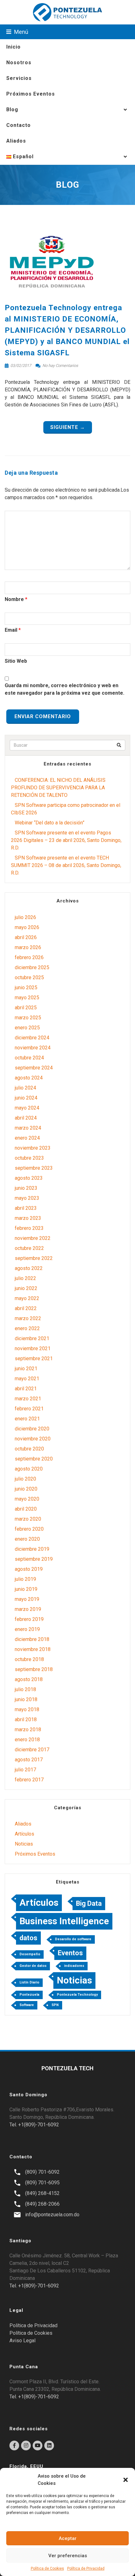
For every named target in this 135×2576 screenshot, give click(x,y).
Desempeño (30, 1954)
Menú (21, 32)
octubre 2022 (29, 1248)
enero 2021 (27, 1419)
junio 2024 (26, 1098)
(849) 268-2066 (42, 2204)
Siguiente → (68, 427)
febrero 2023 (29, 1228)
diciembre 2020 (32, 1429)
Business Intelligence (64, 1921)
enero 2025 (27, 1028)
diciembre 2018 (32, 1639)
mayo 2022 (27, 1298)
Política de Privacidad (86, 2568)
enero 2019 (27, 1629)
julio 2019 (25, 1579)
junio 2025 (26, 988)
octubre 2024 (29, 1058)
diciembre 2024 (32, 1038)
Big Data (89, 1903)
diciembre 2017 (32, 1750)
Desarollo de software (73, 1939)
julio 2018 (25, 1689)
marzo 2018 (28, 1730)
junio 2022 (26, 1288)
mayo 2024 (27, 1108)
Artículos (24, 1834)
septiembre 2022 (34, 1258)
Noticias (24, 1844)
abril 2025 (26, 1008)
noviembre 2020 (33, 1439)
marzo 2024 (28, 1128)
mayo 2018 (27, 1709)
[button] (126, 2480)
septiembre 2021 (34, 1359)
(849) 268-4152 (42, 2193)
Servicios (19, 78)
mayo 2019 (27, 1599)
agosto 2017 (29, 1760)
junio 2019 (26, 1589)
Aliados (16, 141)
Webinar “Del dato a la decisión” (50, 823)
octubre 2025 (29, 977)
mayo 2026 (27, 927)
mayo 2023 (27, 1198)
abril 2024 (26, 1118)
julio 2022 (25, 1278)
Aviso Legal (22, 2341)
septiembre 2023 (34, 1168)
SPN (55, 2005)
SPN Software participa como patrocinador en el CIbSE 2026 (66, 809)
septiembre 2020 (34, 1459)
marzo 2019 (28, 1609)
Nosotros (19, 63)
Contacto (19, 125)
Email (11, 630)
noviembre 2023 (33, 1148)
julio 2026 (25, 917)
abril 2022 (26, 1308)
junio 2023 (26, 1188)
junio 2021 (26, 1369)
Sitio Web (16, 661)
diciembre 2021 (32, 1338)
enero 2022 (27, 1328)
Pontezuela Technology (77, 1995)
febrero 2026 (29, 957)
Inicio (13, 47)
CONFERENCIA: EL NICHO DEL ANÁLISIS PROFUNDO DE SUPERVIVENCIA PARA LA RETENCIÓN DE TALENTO (58, 788)
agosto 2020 (29, 1469)
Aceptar (68, 2538)
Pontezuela (29, 1995)
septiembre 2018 (34, 1669)
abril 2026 (26, 937)
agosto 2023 (29, 1178)
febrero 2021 (29, 1409)
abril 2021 (26, 1389)
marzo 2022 (28, 1318)
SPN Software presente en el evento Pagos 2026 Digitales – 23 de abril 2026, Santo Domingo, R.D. (66, 840)
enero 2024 (27, 1138)
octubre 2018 (29, 1659)
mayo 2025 (27, 998)
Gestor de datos (33, 1966)
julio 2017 (25, 1770)
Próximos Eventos (31, 94)
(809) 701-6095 (42, 2183)
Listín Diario (29, 1982)
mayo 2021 (27, 1379)
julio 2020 (25, 1479)
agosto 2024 (29, 1078)
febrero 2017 (29, 1780)
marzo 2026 (28, 947)
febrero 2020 (29, 1529)
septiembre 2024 (34, 1068)
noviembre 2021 (33, 1348)
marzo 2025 (28, 1018)
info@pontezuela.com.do (52, 2215)
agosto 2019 (29, 1569)
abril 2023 (26, 1208)
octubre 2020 (29, 1449)
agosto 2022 (29, 1268)
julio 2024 (25, 1088)
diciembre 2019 (32, 1549)
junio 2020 (26, 1489)
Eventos (70, 1953)
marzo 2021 (28, 1399)
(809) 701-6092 (42, 2172)
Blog (12, 110)
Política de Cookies (47, 2568)
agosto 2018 (29, 1679)
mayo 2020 (27, 1499)
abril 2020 (26, 1509)
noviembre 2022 (33, 1238)
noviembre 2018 (33, 1649)
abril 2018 (26, 1719)
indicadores (74, 1966)
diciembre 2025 (32, 967)
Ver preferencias (68, 2556)
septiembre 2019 (34, 1559)
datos (28, 1938)
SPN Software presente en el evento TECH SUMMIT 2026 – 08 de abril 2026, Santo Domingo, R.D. (66, 865)
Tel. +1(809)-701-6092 (34, 2125)
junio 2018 (26, 1699)
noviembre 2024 (33, 1048)
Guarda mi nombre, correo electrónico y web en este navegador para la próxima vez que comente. (65, 689)
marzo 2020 (28, 1519)
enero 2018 (27, 1740)
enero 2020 (27, 1539)
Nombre (14, 599)
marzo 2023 (28, 1218)
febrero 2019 (29, 1619)
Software (27, 2005)
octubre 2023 (29, 1158)
